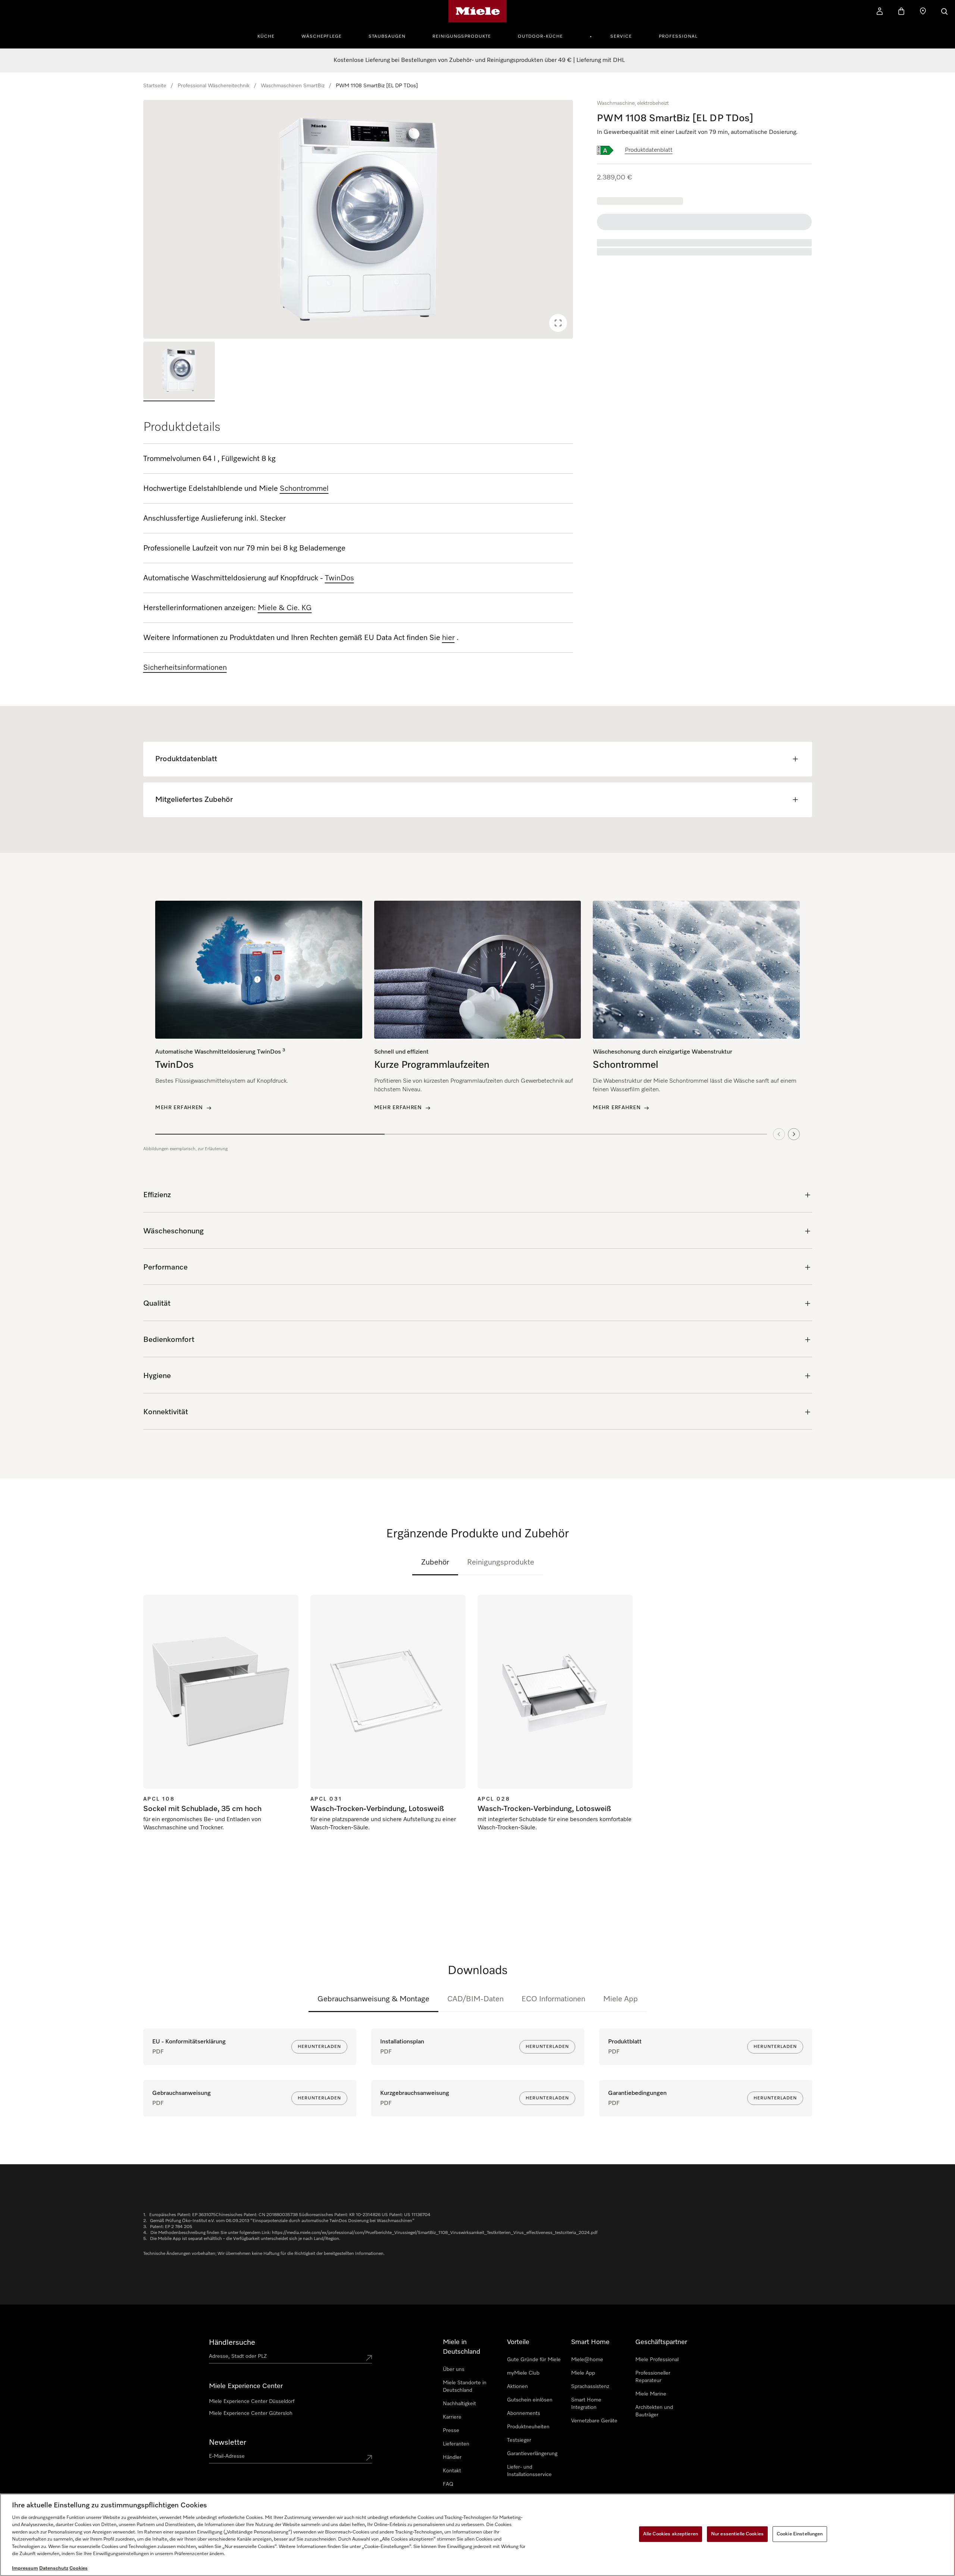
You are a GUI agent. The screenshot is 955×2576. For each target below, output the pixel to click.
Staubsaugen (387, 37)
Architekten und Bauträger (654, 2411)
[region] (358, 219)
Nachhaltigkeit (459, 2404)
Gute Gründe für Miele (534, 2360)
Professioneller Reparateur (653, 2377)
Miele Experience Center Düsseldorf (252, 2401)
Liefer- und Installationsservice (529, 2471)
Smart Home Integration (586, 2404)
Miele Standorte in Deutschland (465, 2387)
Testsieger (519, 2440)
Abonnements (524, 2413)
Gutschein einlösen (530, 2400)
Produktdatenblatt (649, 150)
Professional (678, 37)
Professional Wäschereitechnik (214, 86)
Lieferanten (456, 2444)
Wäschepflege (322, 37)
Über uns (454, 2369)
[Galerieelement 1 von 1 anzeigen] (179, 371)
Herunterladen (319, 2047)
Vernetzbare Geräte (594, 2421)
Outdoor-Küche (540, 37)
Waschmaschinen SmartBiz (293, 86)
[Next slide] (794, 1134)
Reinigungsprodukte (462, 37)
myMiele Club (523, 2373)
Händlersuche (232, 2343)
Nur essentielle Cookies (737, 2534)
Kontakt (452, 2471)
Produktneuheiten (528, 2427)
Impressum (25, 2568)
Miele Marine (651, 2394)
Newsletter (228, 2442)
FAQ (448, 2484)
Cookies (79, 2568)
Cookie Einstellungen (800, 2534)
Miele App (621, 1999)
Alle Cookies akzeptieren (671, 2534)
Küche (266, 37)
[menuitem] (270, 35)
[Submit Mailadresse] (369, 2458)
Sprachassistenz (590, 2387)
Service (621, 37)
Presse (451, 2431)
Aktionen (517, 2387)
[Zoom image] (558, 323)
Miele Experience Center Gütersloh (251, 2413)
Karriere (452, 2417)
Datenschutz (54, 2568)
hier (448, 638)
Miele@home (587, 2360)
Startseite (155, 86)
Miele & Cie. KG (285, 608)
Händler (452, 2457)
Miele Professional (657, 2360)
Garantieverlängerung (532, 2454)
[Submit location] (369, 2358)
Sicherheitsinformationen (185, 668)
